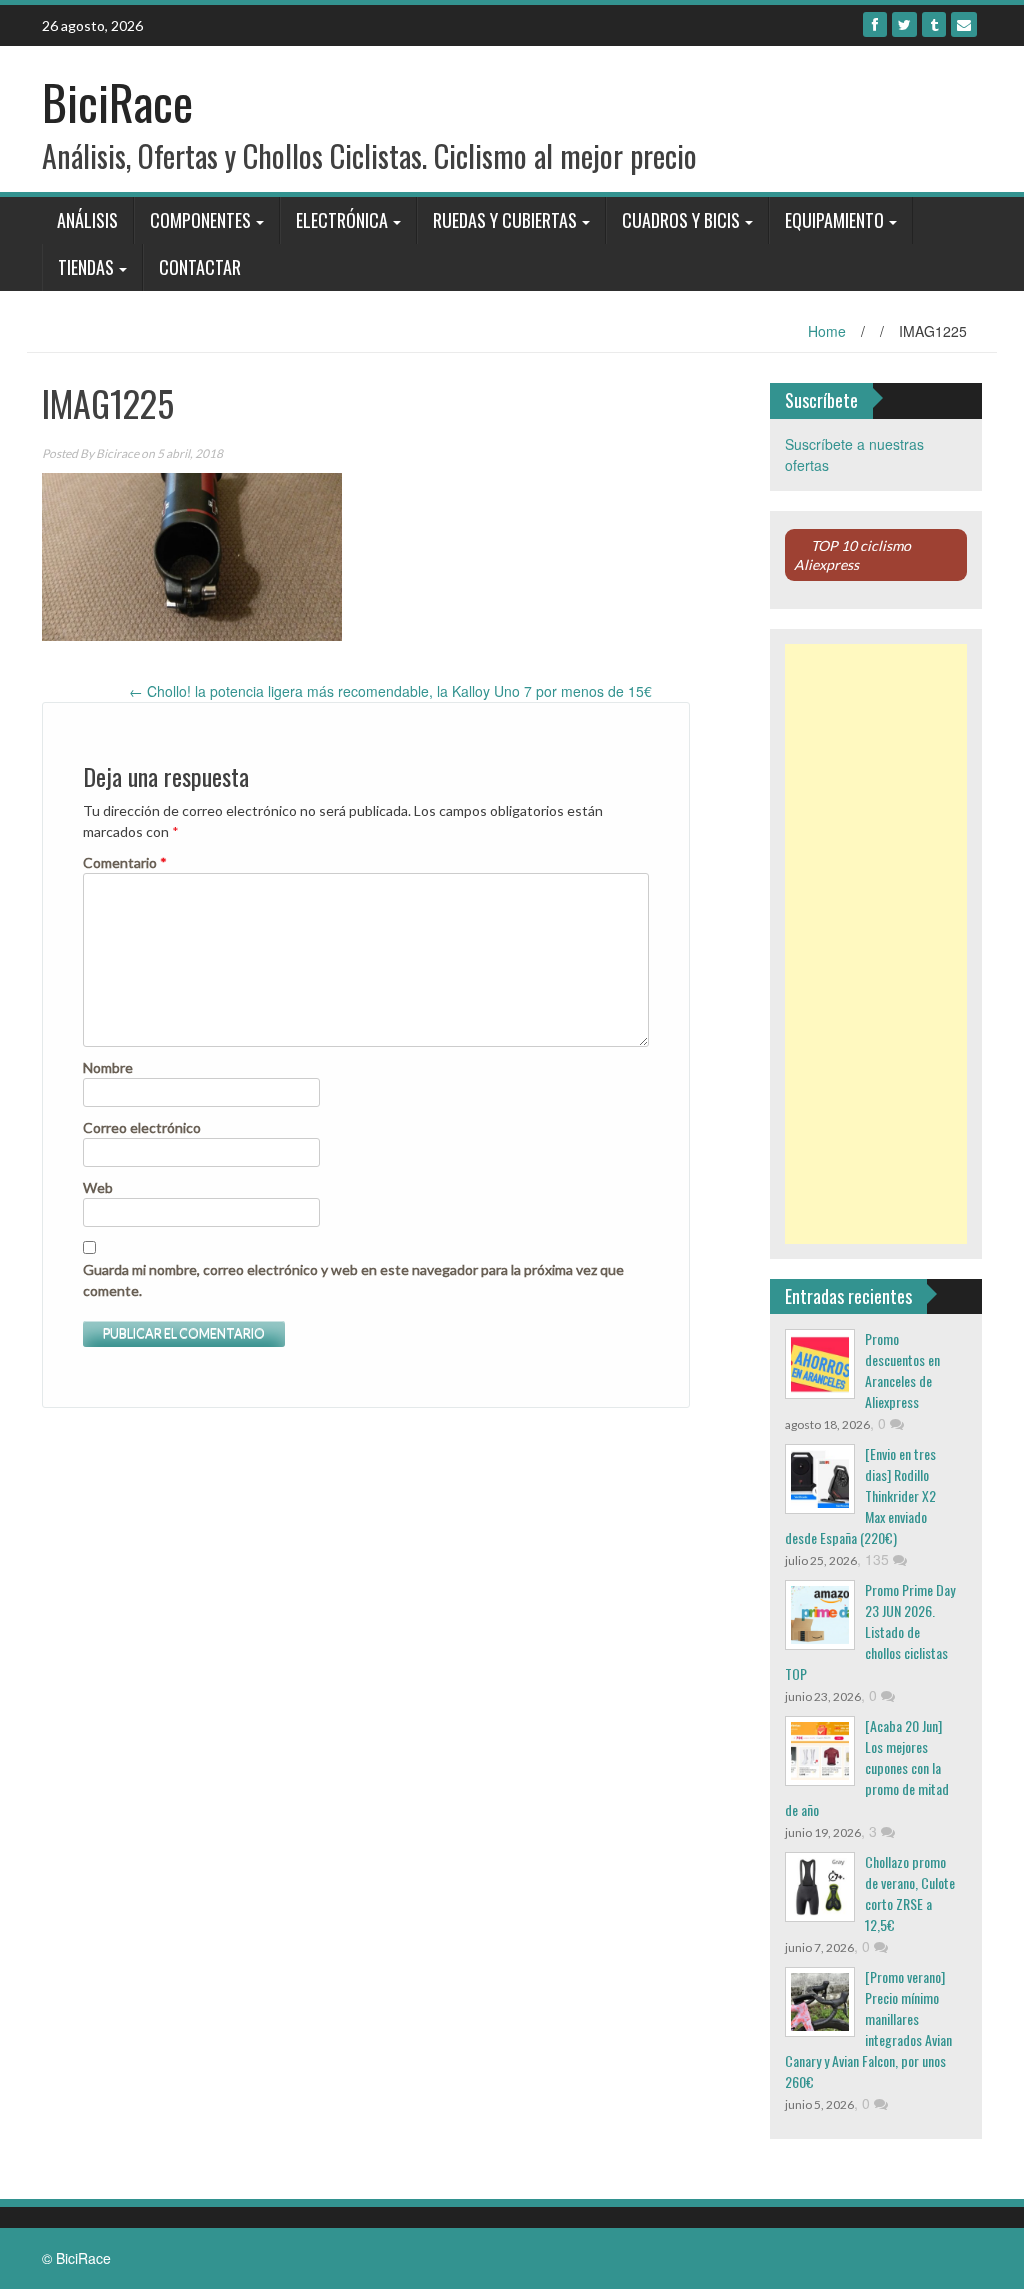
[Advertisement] (876, 944)
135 (879, 1559)
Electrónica (342, 220)
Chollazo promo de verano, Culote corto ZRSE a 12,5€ (910, 1893)
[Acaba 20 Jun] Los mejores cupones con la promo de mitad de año (867, 1767)
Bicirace (117, 453)
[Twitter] (904, 24)
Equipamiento (834, 220)
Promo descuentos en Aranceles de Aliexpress (902, 1370)
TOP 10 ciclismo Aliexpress (852, 555)
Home (827, 331)
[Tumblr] (934, 24)
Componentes (200, 220)
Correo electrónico (142, 1127)
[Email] (964, 24)
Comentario (125, 862)
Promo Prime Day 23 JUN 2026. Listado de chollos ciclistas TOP (870, 1631)
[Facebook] (875, 24)
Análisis (87, 220)
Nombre (108, 1067)
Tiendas (86, 267)
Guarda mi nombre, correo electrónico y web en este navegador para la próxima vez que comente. (353, 1280)
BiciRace (117, 101)
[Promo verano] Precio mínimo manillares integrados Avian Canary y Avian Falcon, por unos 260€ (868, 2029)
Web (98, 1187)
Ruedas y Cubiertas (505, 220)
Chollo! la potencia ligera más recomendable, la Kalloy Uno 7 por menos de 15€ (390, 691)
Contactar (200, 267)
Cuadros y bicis (681, 220)
